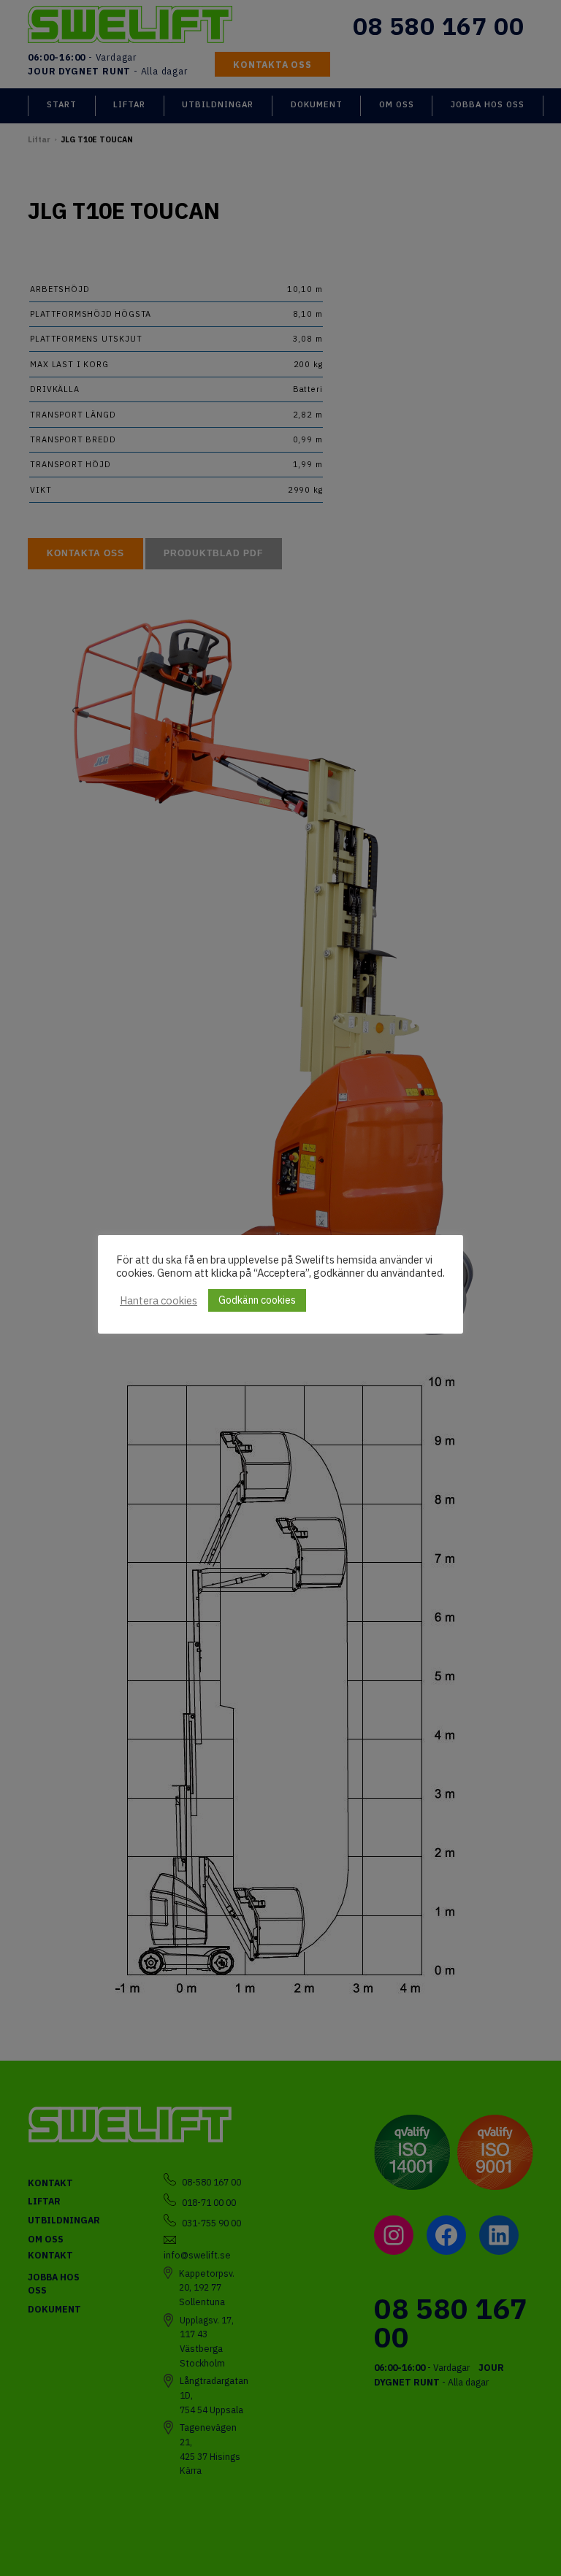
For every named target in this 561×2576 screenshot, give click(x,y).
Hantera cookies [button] (159, 1301)
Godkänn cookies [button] (257, 1300)
